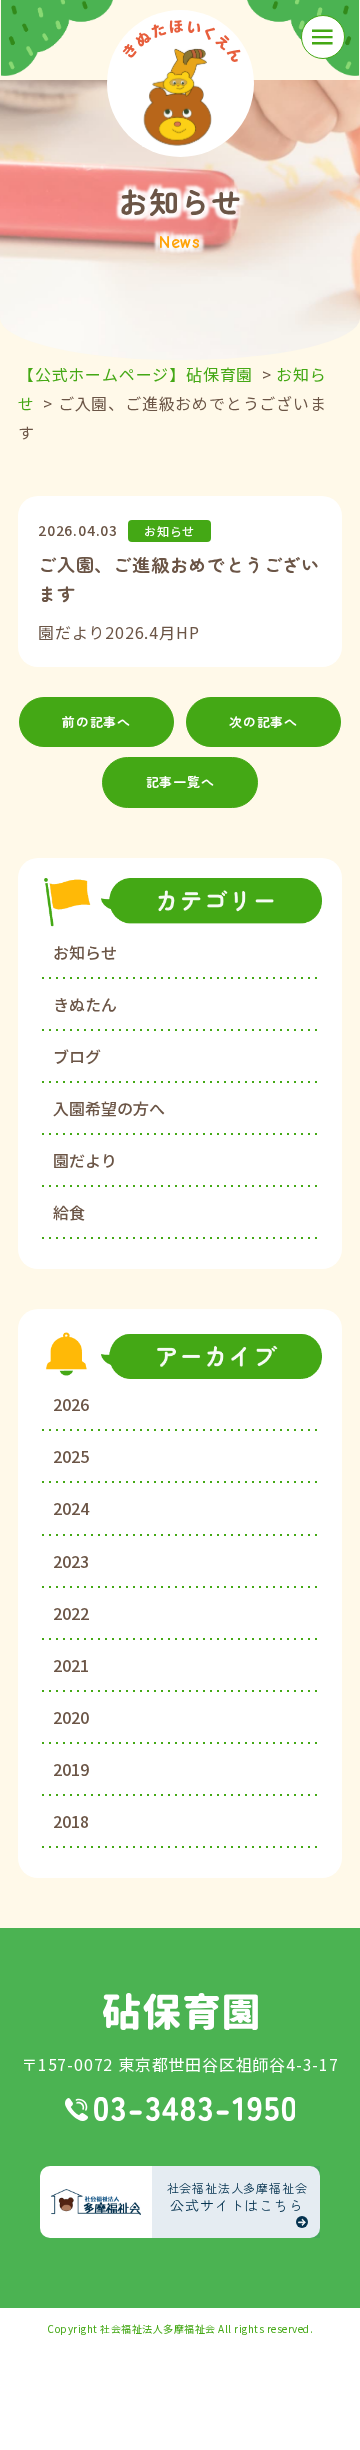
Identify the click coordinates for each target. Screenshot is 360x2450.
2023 (71, 1561)
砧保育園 (180, 2011)
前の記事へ (96, 721)
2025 (71, 1456)
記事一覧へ (180, 781)
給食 (69, 1212)
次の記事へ (263, 721)
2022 (71, 1613)
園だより (85, 1160)
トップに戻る (315, 2411)
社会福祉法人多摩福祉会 (158, 2328)
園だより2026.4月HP (118, 632)
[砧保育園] (180, 83)
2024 (71, 1508)
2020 (71, 1717)
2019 (71, 1769)
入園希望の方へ (109, 1108)
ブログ (77, 1056)
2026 (71, 1404)
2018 (71, 1821)
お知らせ (85, 952)
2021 (71, 1665)
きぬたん (85, 1004)
